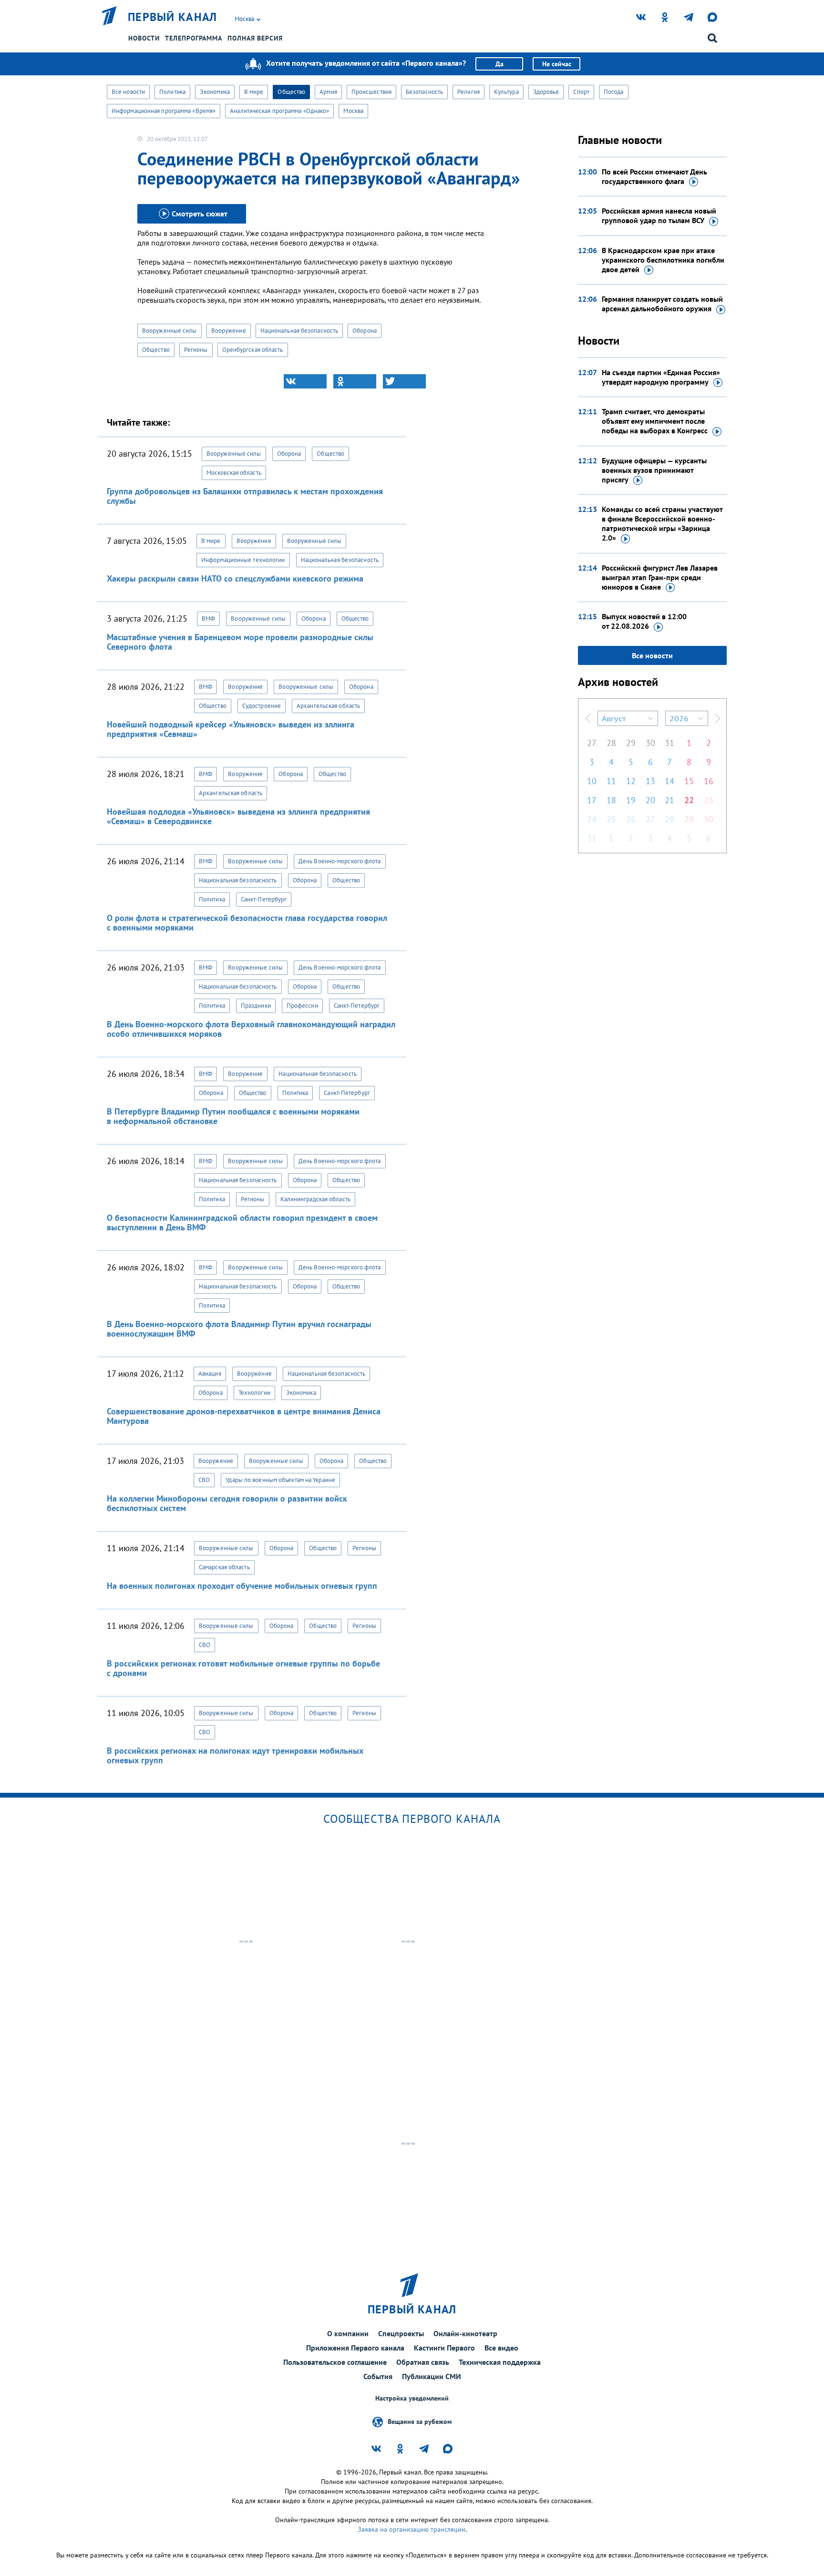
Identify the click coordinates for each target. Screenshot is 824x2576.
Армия (328, 92)
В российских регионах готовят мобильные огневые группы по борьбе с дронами (243, 1668)
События (378, 2376)
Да (500, 64)
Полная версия (255, 38)
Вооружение (229, 331)
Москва (353, 111)
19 (631, 800)
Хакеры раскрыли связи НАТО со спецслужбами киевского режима (235, 578)
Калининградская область (315, 1199)
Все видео (501, 2348)
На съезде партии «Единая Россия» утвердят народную (661, 377)
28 (611, 743)
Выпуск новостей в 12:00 (644, 621)
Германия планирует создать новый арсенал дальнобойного (662, 304)
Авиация (210, 1374)
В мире (254, 92)
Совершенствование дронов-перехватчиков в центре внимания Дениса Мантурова (244, 1416)
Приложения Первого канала (355, 2348)
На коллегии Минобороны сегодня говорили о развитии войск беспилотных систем (227, 1503)
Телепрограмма (194, 38)
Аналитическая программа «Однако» (279, 111)
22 (689, 800)
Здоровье (546, 92)
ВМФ (208, 618)
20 (650, 800)
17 (592, 800)
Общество (291, 92)
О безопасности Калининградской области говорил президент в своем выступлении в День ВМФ (242, 1222)
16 (709, 781)
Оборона (365, 331)
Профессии (302, 1006)
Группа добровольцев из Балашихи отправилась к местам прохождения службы (245, 496)
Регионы (196, 350)
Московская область (234, 473)
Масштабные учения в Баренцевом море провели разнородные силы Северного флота (240, 642)
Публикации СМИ (432, 2376)
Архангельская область (328, 706)
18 (611, 800)
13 (650, 781)
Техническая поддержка (500, 2362)
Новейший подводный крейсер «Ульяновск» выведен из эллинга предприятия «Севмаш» (231, 729)
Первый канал (173, 17)
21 (669, 800)
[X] (404, 381)
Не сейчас (557, 64)
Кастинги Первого (444, 2348)
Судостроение (262, 706)
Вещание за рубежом (420, 2422)
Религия (469, 92)
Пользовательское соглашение (335, 2362)
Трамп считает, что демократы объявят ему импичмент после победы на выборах (655, 421)
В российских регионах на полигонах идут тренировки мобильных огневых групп (235, 1755)
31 (669, 743)
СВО (204, 1480)
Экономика (215, 92)
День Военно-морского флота (340, 861)
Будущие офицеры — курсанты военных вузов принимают (654, 470)
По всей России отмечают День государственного (654, 176)
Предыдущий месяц (588, 718)
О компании (348, 2333)
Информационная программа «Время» (164, 111)
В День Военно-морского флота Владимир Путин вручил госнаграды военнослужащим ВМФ (239, 1329)
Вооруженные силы (170, 331)
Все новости (128, 92)
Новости (144, 38)
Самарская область (224, 1567)
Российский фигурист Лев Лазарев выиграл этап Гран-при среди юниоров (660, 577)
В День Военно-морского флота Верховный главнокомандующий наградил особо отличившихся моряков (251, 1029)
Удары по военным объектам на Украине (280, 1480)
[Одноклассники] (355, 381)
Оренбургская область (253, 350)
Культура (506, 92)
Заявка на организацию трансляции (412, 2529)
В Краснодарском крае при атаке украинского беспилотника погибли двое (663, 260)
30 (650, 743)
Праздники (256, 1006)
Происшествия (371, 92)
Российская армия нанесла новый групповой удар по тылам (659, 215)
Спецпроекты (401, 2333)
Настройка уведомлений (412, 2398)
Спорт (581, 92)
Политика (172, 92)
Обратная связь (423, 2362)
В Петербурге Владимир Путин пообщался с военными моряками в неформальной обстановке (233, 1116)
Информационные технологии (243, 560)
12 (631, 781)
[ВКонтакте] (305, 381)
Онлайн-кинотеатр (465, 2333)
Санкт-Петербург (264, 899)
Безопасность (424, 92)
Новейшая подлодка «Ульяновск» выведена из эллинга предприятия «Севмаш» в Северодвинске (238, 816)
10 (592, 781)
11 (611, 781)
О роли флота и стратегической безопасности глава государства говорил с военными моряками (247, 923)
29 (631, 743)
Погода (614, 92)
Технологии (254, 1393)
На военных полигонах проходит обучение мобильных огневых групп (242, 1586)
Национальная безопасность (299, 331)
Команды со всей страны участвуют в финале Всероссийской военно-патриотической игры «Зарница (662, 523)
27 (592, 743)
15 (689, 781)
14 (669, 781)
